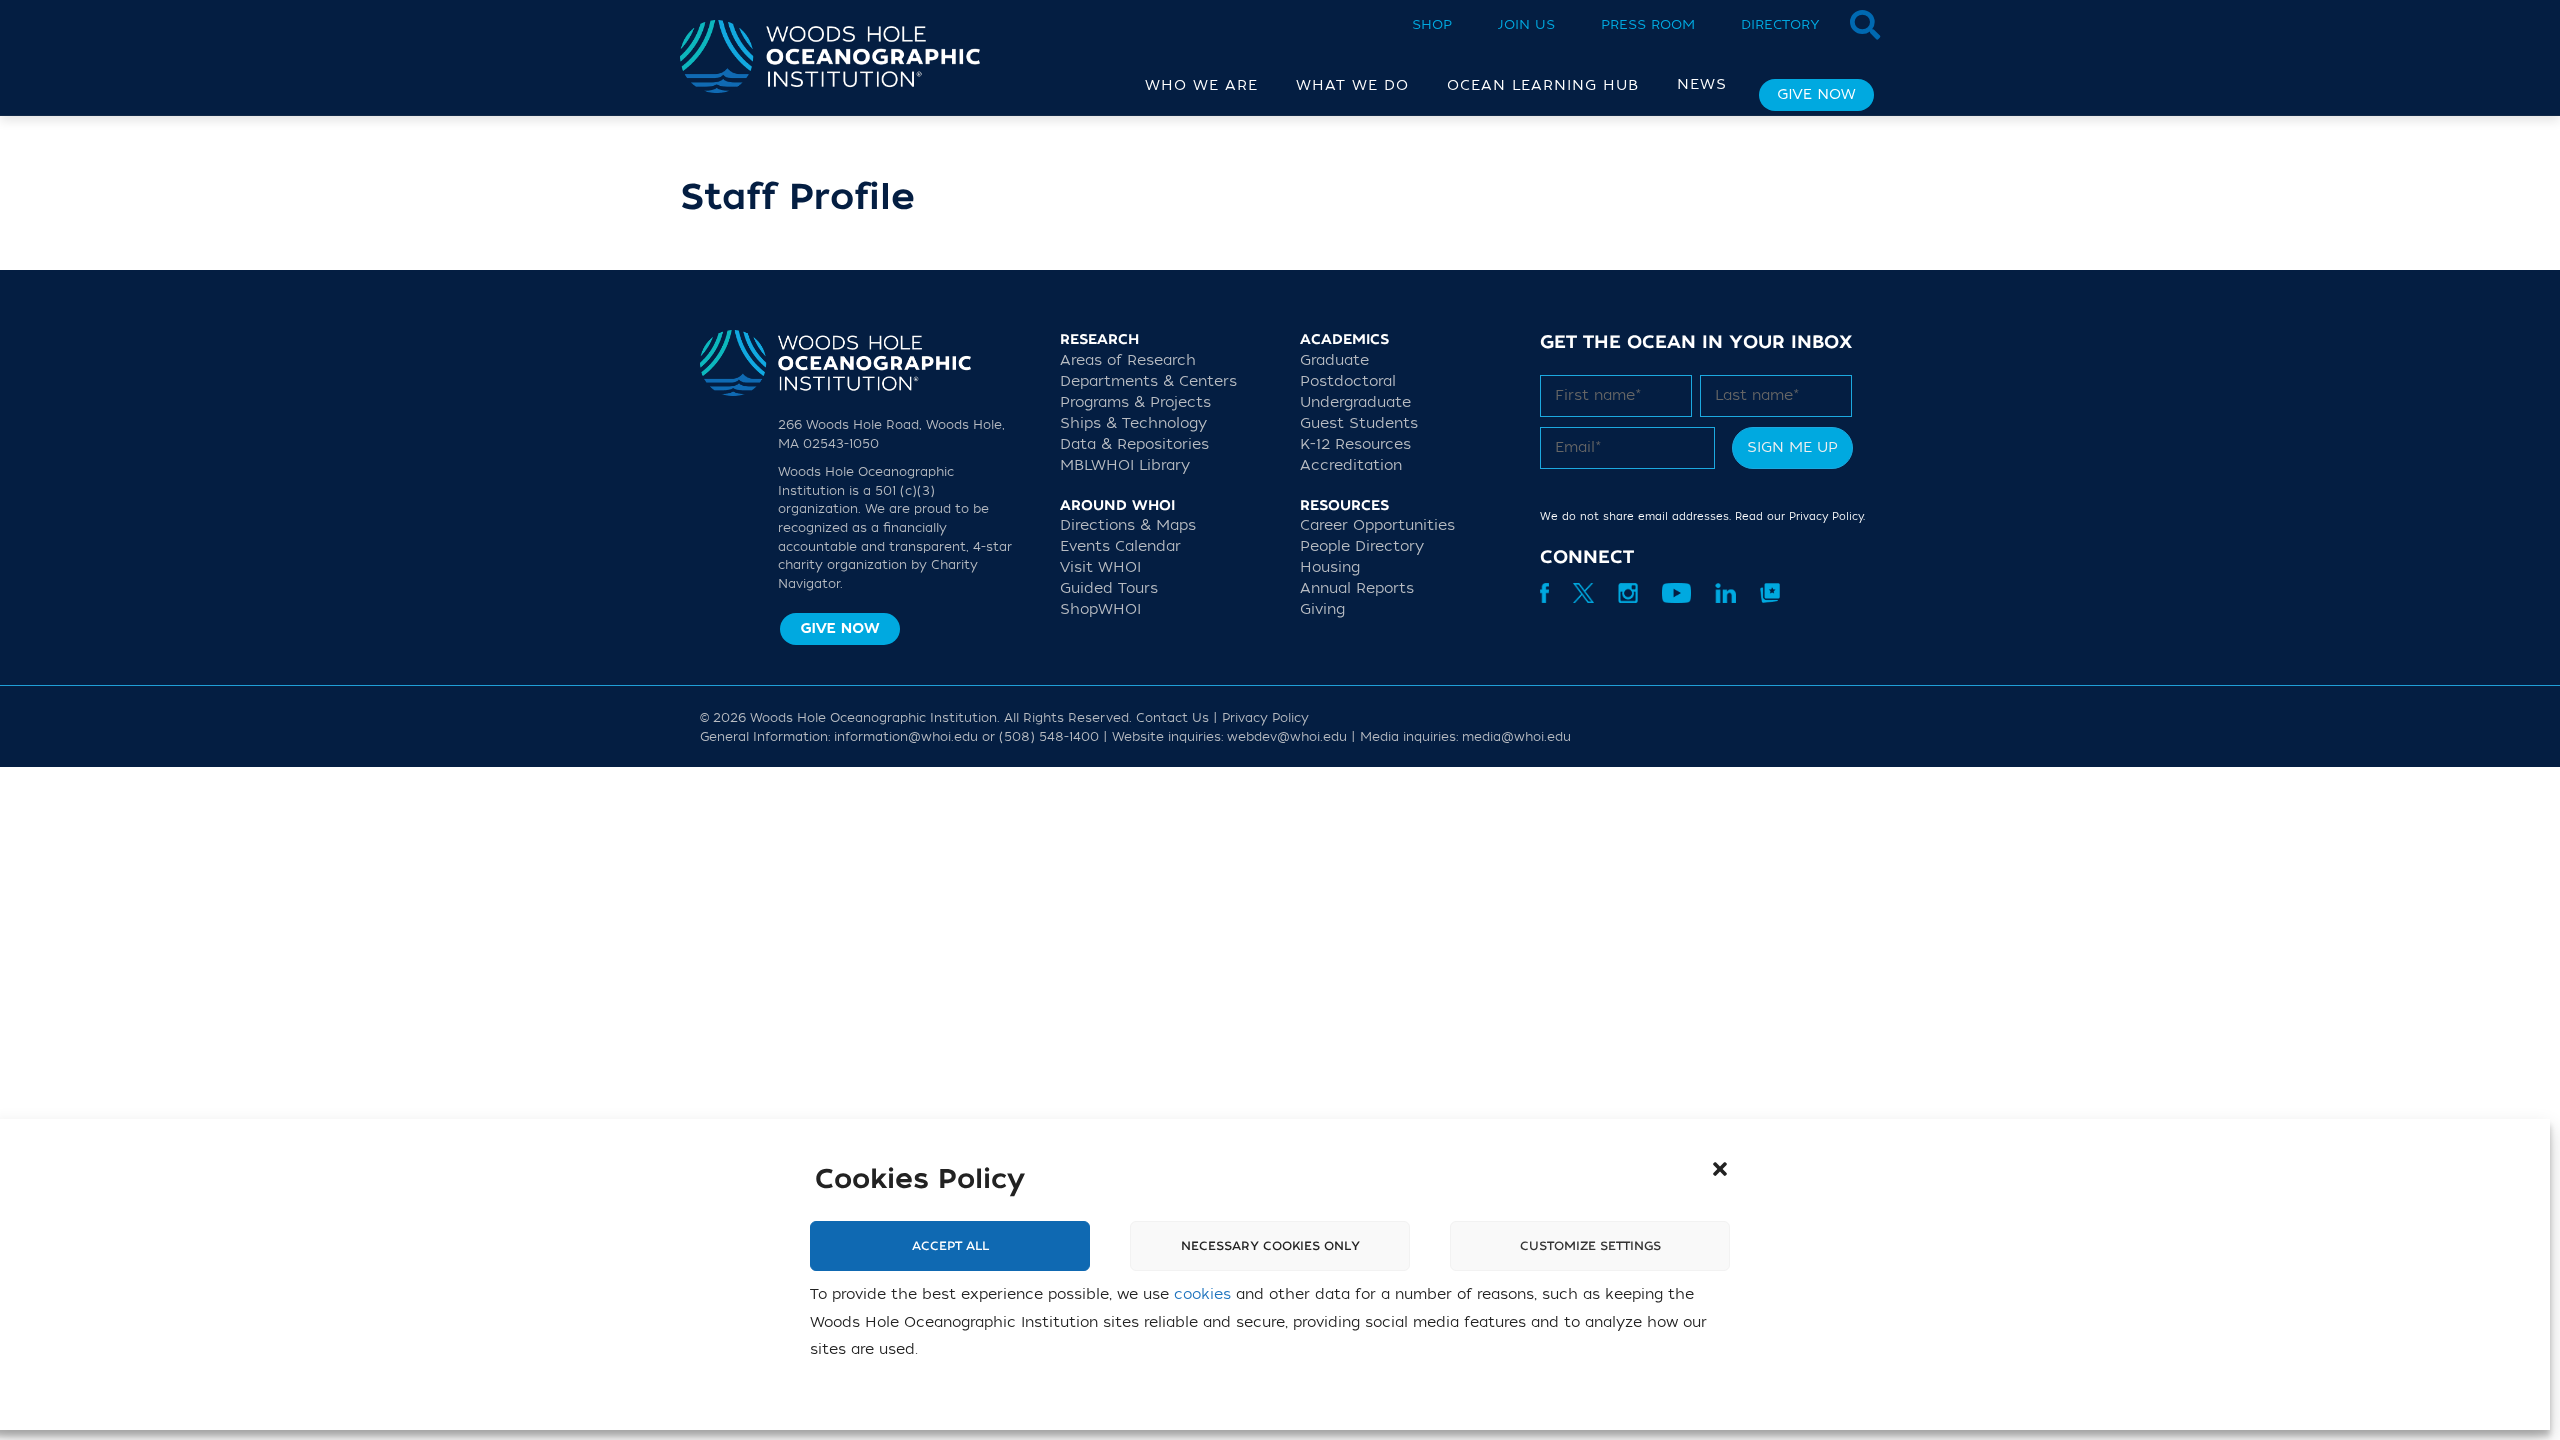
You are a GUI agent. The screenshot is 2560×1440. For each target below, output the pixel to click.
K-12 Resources (1355, 444)
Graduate (1334, 360)
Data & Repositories (1134, 444)
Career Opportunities (1377, 525)
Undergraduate (1355, 402)
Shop (1432, 24)
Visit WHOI (1100, 567)
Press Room (1648, 24)
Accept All (950, 1246)
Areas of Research (1128, 360)
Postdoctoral (1348, 381)
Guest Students (1359, 423)
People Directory (1362, 546)
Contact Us (1172, 718)
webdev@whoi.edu (1287, 737)
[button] (1720, 1169)
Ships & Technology (1133, 423)
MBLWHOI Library (1125, 465)
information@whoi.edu (906, 737)
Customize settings (1590, 1246)
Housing (1330, 567)
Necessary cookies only (1270, 1246)
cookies (1202, 1294)
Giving (1322, 609)
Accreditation (1351, 465)
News (1702, 84)
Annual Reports (1357, 588)
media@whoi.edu (1516, 737)
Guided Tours (1109, 588)
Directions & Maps (1128, 525)
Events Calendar (1120, 546)
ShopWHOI (1100, 609)
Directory (1780, 24)
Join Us (1526, 24)
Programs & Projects (1135, 402)
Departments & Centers (1148, 381)
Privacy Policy (1826, 516)
